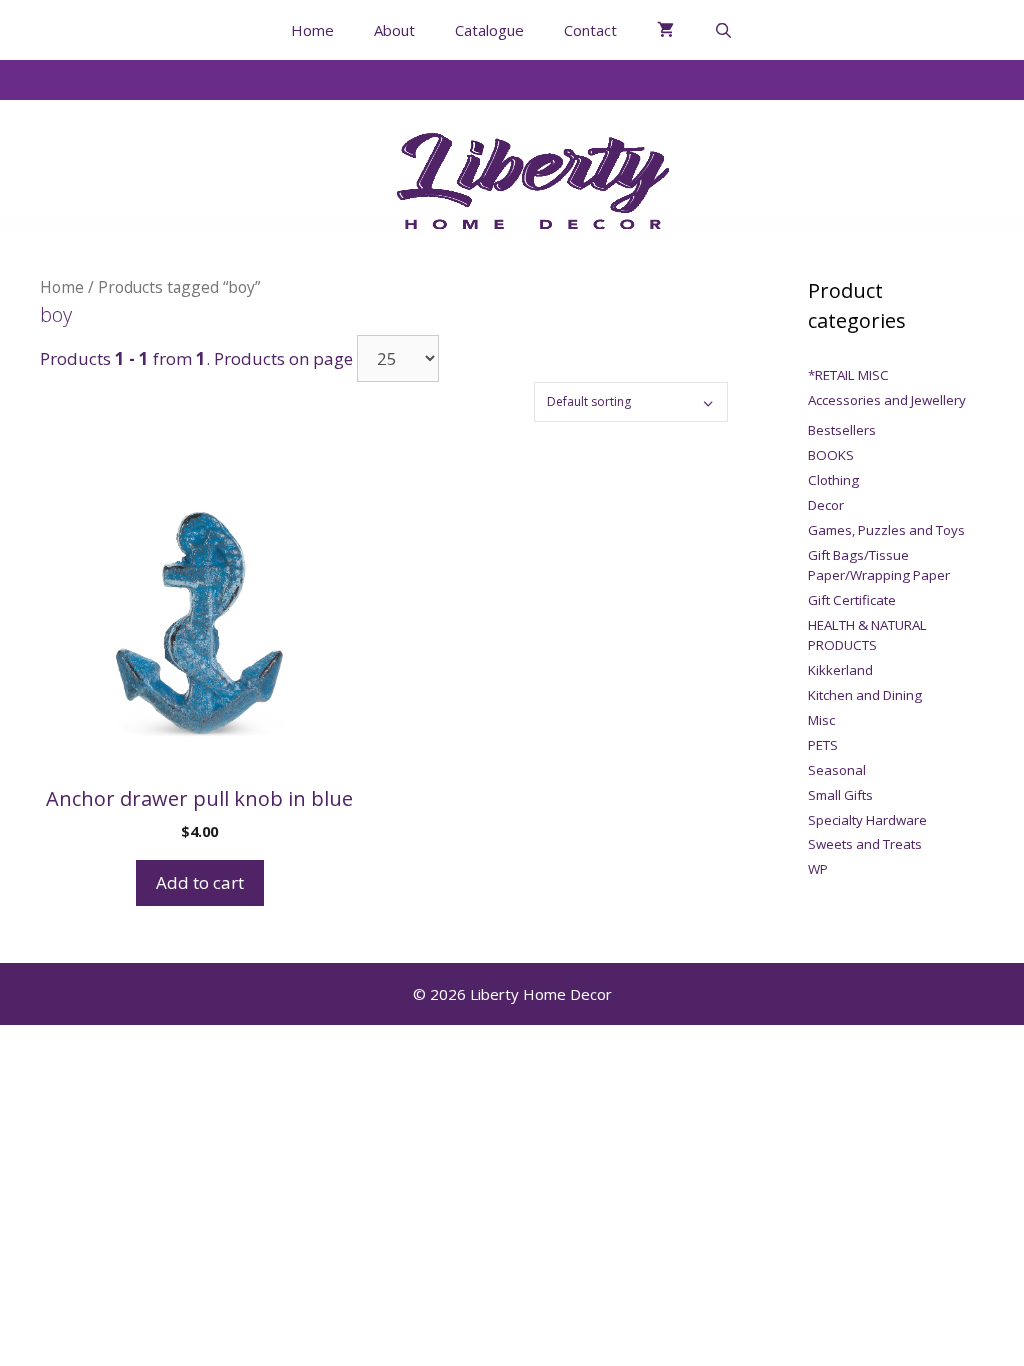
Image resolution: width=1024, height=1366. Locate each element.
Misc (821, 720)
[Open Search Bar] (723, 30)
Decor (826, 505)
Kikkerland (840, 670)
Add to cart (200, 882)
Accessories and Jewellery (887, 400)
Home (312, 30)
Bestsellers (842, 430)
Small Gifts (840, 795)
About (394, 30)
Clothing (833, 480)
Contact (590, 30)
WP (818, 869)
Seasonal (837, 770)
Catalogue (489, 30)
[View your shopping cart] (665, 30)
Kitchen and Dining (865, 695)
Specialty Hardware (867, 820)
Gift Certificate (852, 600)
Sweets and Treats (865, 844)
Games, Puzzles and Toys (886, 530)
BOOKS (831, 455)
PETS (823, 745)
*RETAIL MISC (848, 375)
